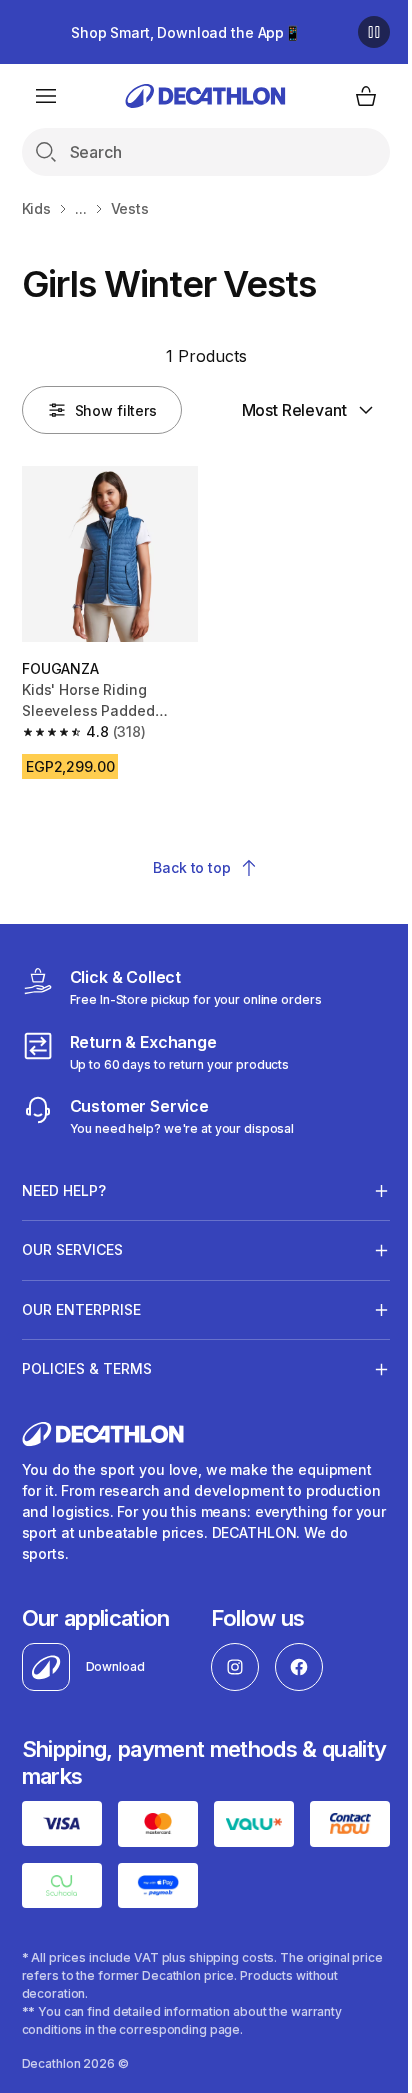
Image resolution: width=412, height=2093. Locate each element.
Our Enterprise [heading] (81, 1301)
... (81, 208)
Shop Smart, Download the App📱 (186, 32)
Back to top (191, 867)
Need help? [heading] (64, 1182)
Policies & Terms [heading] (87, 1360)
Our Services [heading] (72, 1242)
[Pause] (374, 32)
